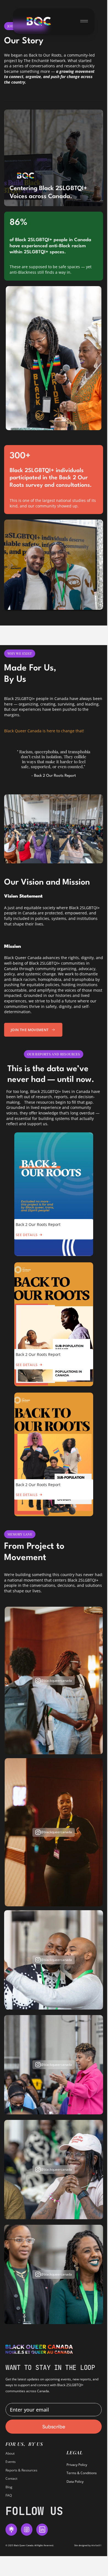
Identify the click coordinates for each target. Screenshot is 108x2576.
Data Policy (75, 2481)
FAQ (9, 2495)
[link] (39, 21)
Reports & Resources (21, 2470)
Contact (11, 2478)
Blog (9, 2487)
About (10, 2453)
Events (11, 2462)
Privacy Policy (77, 2465)
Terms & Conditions (82, 2473)
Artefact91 (96, 2545)
